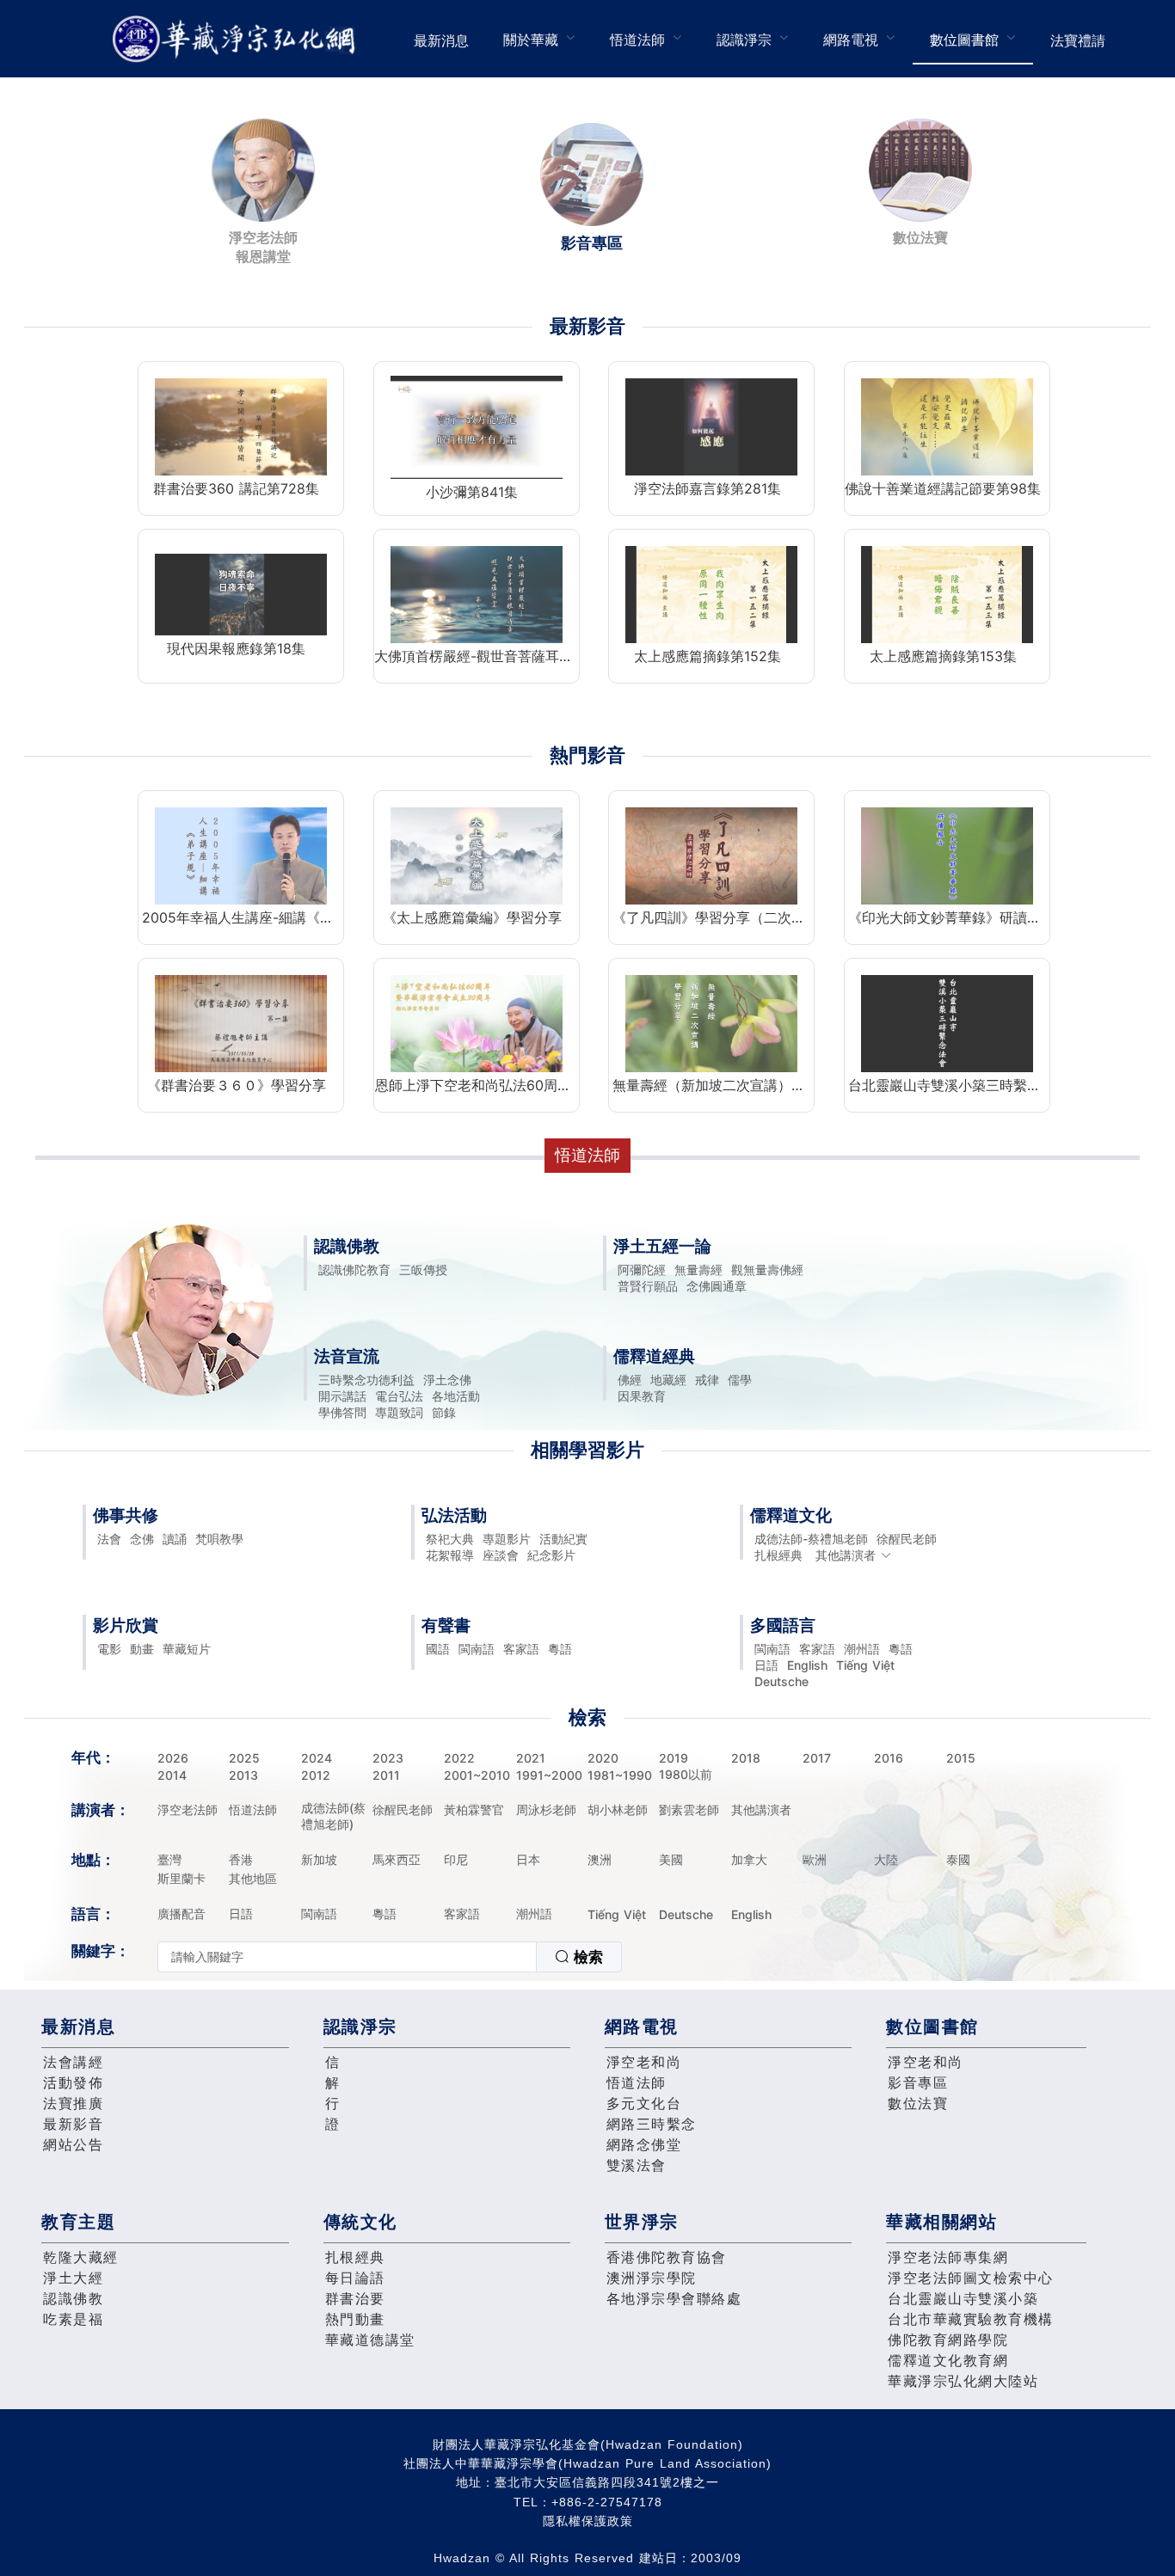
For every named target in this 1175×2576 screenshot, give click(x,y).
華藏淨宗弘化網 (237, 39)
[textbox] (347, 1957)
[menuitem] (441, 39)
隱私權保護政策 (588, 2521)
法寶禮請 (1078, 40)
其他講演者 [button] (846, 1555)
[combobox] (390, 1957)
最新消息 (441, 40)
